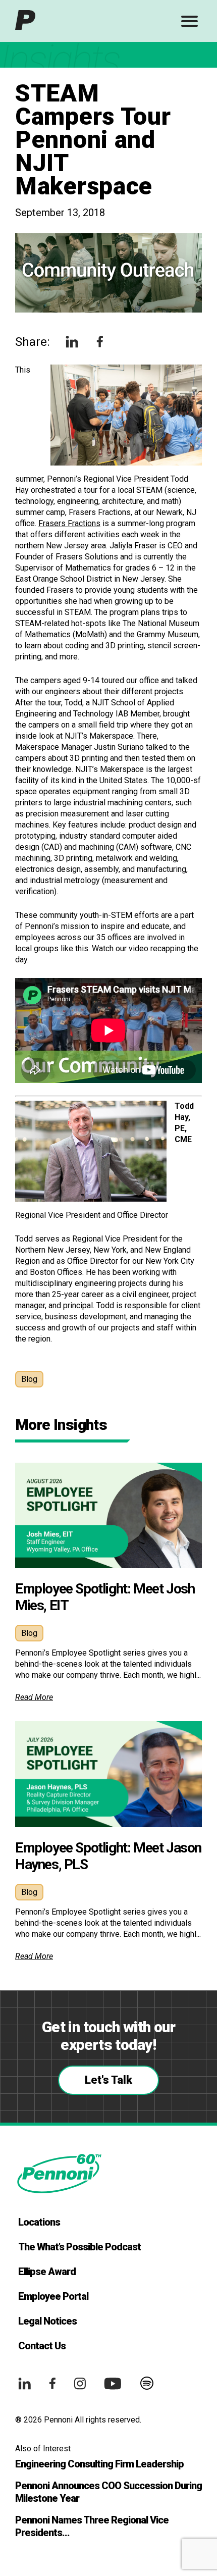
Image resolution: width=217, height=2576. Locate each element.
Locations (39, 2222)
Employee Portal (53, 2296)
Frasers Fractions (69, 523)
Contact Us (42, 2346)
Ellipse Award (47, 2272)
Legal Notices (47, 2321)
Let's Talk (108, 2080)
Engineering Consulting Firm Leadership (99, 2464)
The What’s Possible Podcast (79, 2247)
